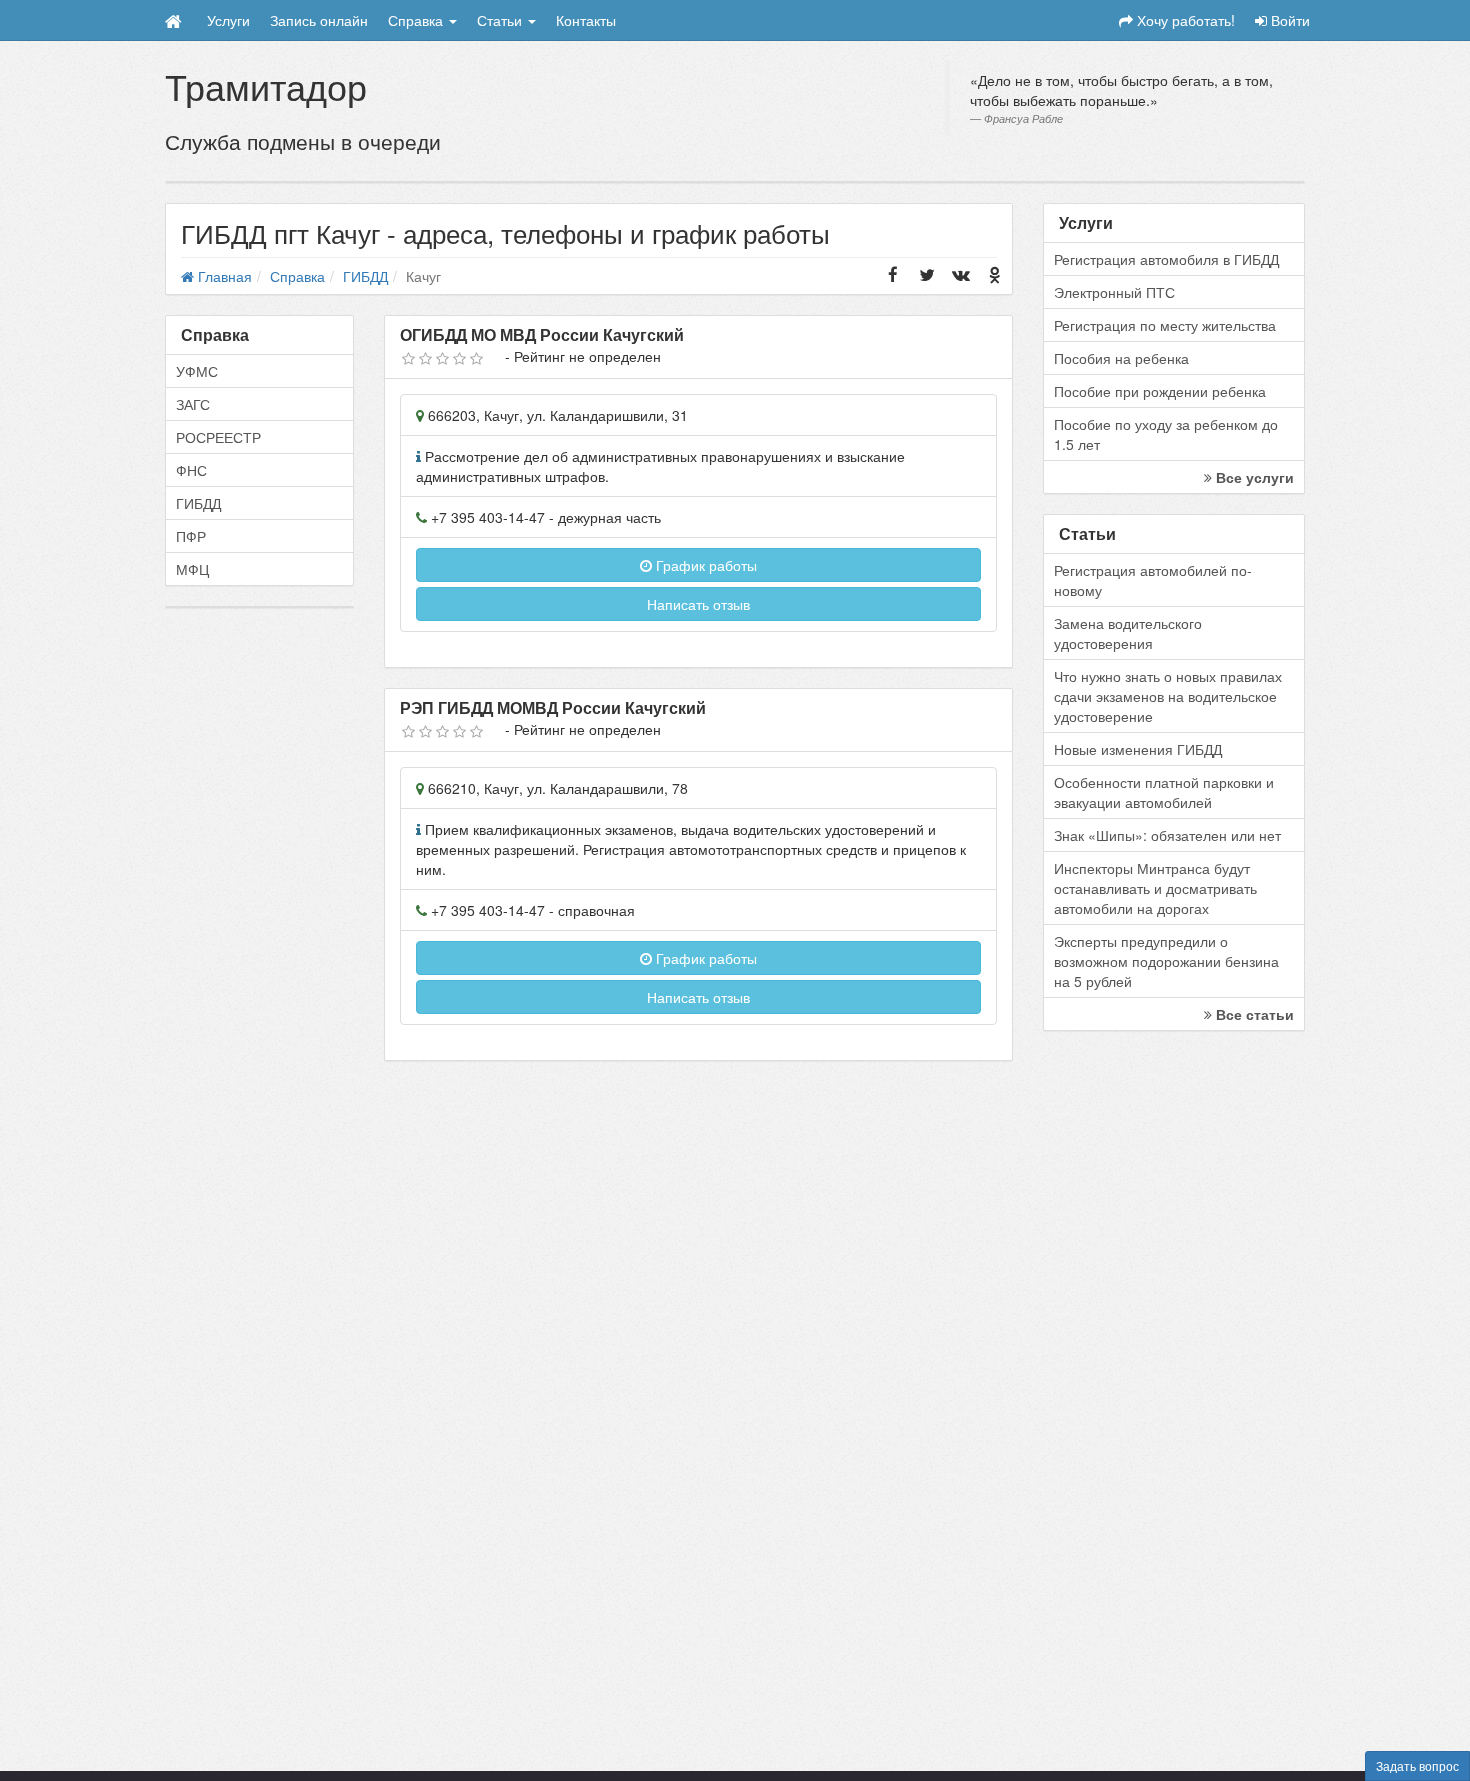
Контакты (586, 20)
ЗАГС (193, 404)
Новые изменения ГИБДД (1138, 749)
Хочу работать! (1184, 20)
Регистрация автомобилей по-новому (1153, 580)
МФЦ (192, 569)
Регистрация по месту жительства (1165, 325)
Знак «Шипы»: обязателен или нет (1167, 835)
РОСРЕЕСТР (218, 437)
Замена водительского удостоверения (1128, 633)
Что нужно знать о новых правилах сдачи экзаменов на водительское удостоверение (1168, 696)
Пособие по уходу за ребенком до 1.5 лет (1166, 434)
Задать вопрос (1417, 1765)
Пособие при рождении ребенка (1160, 391)
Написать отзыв (698, 604)
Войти (1288, 20)
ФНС (191, 470)
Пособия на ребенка (1121, 358)
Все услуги (1253, 477)
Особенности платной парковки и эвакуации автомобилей (1164, 792)
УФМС (197, 371)
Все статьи (1253, 1014)
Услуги (228, 20)
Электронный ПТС (1114, 292)
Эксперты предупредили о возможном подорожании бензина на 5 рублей (1166, 961)
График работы (704, 565)
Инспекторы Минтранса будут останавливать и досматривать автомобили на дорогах (1155, 888)
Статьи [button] (501, 20)
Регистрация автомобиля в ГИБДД (1166, 259)
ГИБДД (198, 503)
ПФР (191, 536)
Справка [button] (417, 20)
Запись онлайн (319, 20)
